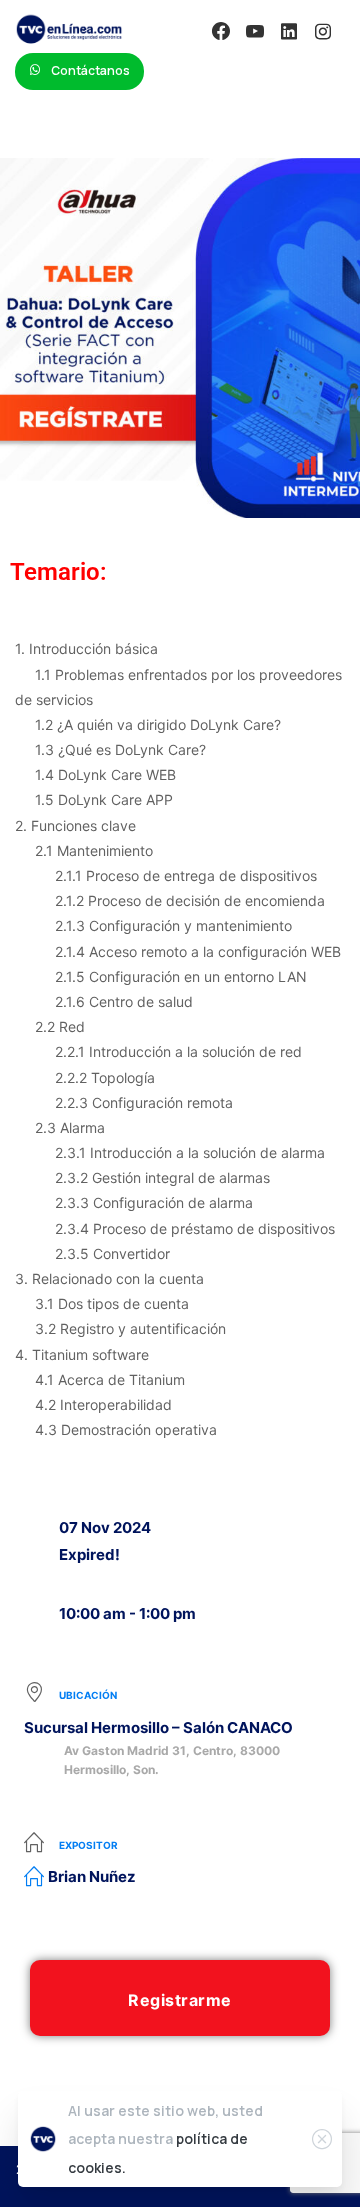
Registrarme (180, 2000)
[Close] (322, 2139)
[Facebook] (221, 31)
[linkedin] (289, 31)
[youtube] (255, 31)
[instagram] (323, 31)
